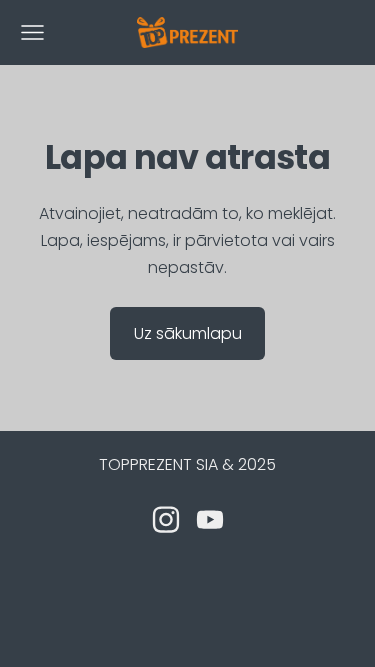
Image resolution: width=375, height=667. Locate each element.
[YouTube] (210, 519)
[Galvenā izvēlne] (32, 32)
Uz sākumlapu (188, 333)
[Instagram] (166, 519)
